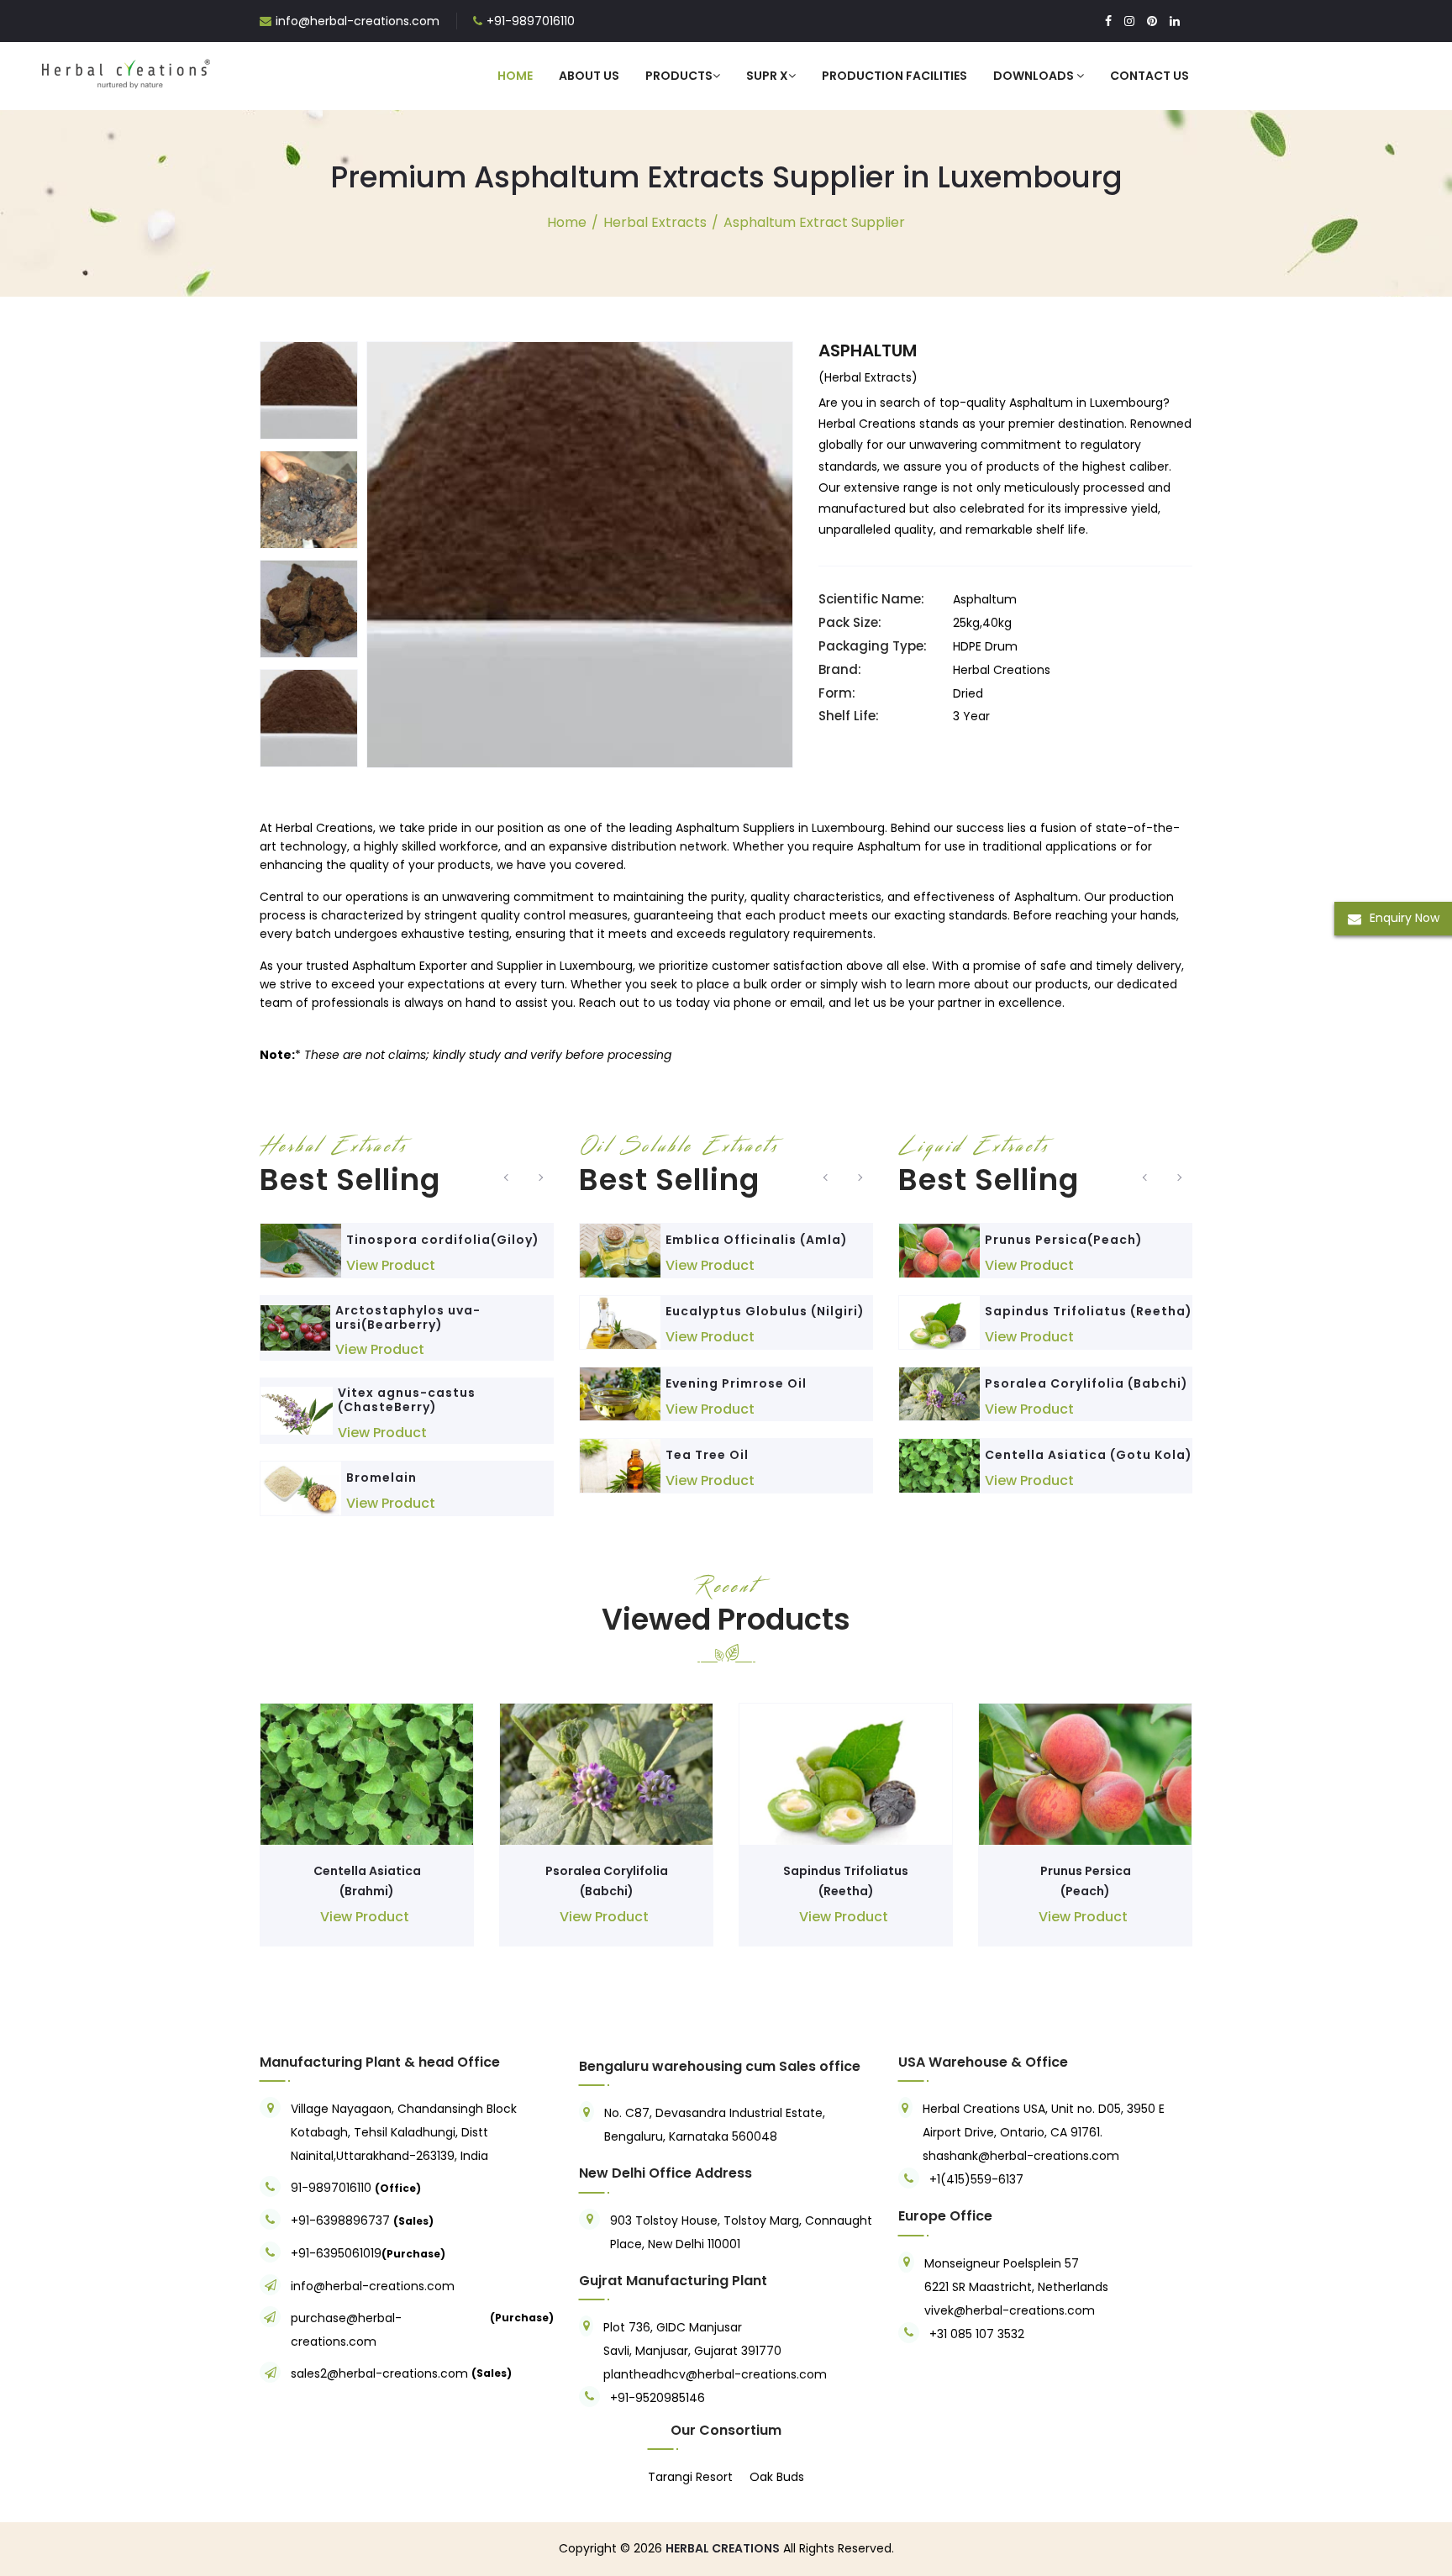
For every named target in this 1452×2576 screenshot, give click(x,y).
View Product (391, 1265)
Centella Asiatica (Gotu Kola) (1089, 1455)
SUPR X (767, 76)
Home (515, 76)
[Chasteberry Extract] (297, 1411)
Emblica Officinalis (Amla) (757, 1240)
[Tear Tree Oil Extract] (620, 1465)
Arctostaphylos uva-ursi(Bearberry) (408, 1317)
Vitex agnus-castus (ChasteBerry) (407, 1400)
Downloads (1035, 76)
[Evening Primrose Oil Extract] (620, 1394)
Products (679, 76)
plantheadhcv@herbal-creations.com (715, 2374)
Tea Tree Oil (707, 1455)
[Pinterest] (1152, 21)
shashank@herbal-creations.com (1021, 2156)
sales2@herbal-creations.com (379, 2373)
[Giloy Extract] (301, 1250)
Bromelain (381, 1478)
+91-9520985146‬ (658, 2398)
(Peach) (1085, 1891)
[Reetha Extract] (939, 1322)
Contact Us (1149, 76)
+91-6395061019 (336, 2253)
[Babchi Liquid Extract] (939, 1394)
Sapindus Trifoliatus (846, 1871)
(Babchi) (607, 1891)
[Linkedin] (1175, 21)
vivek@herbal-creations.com (1010, 2310)
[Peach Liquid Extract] (939, 1250)
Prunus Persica (1086, 1871)
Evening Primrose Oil (736, 1383)
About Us (589, 76)
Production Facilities (894, 76)
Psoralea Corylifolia (607, 1871)
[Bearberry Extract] (295, 1328)
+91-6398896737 (340, 2220)
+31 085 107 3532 (977, 2334)
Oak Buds (777, 2477)
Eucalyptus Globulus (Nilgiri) (765, 1311)
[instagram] (1129, 21)
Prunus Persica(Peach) (1064, 1240)
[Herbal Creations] (126, 71)
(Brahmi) (367, 1891)
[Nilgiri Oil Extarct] (620, 1322)
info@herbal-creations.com (358, 21)
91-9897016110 (333, 2188)
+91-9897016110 (531, 21)
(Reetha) (846, 1891)
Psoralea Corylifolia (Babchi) (1086, 1383)
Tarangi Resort (690, 2477)
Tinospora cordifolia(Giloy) (443, 1240)
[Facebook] (1108, 21)
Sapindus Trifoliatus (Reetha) (1089, 1311)
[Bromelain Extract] (301, 1488)
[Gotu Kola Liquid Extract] (939, 1465)
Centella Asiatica (367, 1871)
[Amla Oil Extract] (620, 1250)
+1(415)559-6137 (976, 2179)
